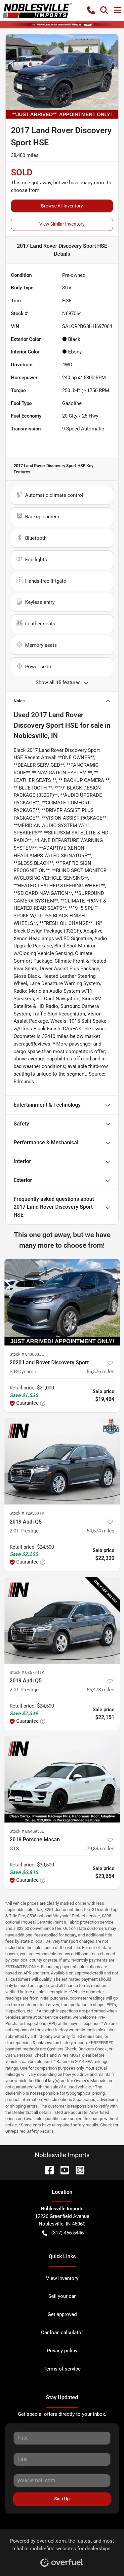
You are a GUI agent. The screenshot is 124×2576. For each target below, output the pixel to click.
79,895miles (101, 1849)
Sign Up (62, 2499)
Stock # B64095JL (27, 1831)
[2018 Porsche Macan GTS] (62, 1779)
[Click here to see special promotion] (62, 24)
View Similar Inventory (62, 224)
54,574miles (101, 1531)
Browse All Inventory (62, 206)
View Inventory (62, 2278)
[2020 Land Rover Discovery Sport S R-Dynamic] (62, 1302)
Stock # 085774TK (27, 1672)
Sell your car (62, 2296)
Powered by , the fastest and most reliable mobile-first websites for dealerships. (62, 2545)
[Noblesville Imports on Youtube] (62, 2170)
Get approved (62, 2314)
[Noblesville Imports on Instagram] (77, 2170)
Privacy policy (62, 2351)
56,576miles (101, 1372)
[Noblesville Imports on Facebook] (47, 2170)
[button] (91, 10)
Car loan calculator (62, 2333)
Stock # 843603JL (27, 1354)
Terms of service (62, 2369)
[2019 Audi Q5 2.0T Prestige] (62, 1461)
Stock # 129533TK (27, 1513)
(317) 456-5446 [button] (67, 2233)
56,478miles (101, 1690)
